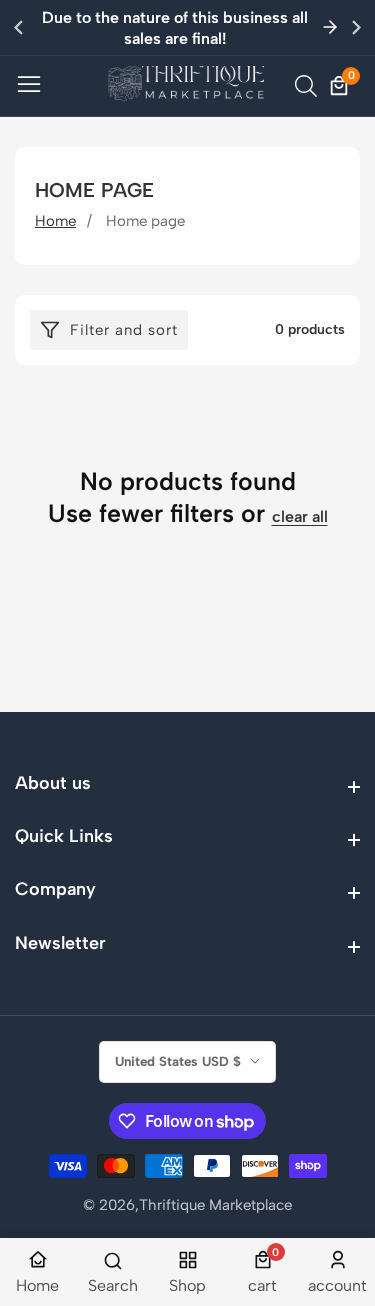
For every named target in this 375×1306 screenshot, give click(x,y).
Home (55, 221)
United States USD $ (180, 1061)
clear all (300, 516)
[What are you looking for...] (309, 86)
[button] (356, 27)
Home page (145, 221)
